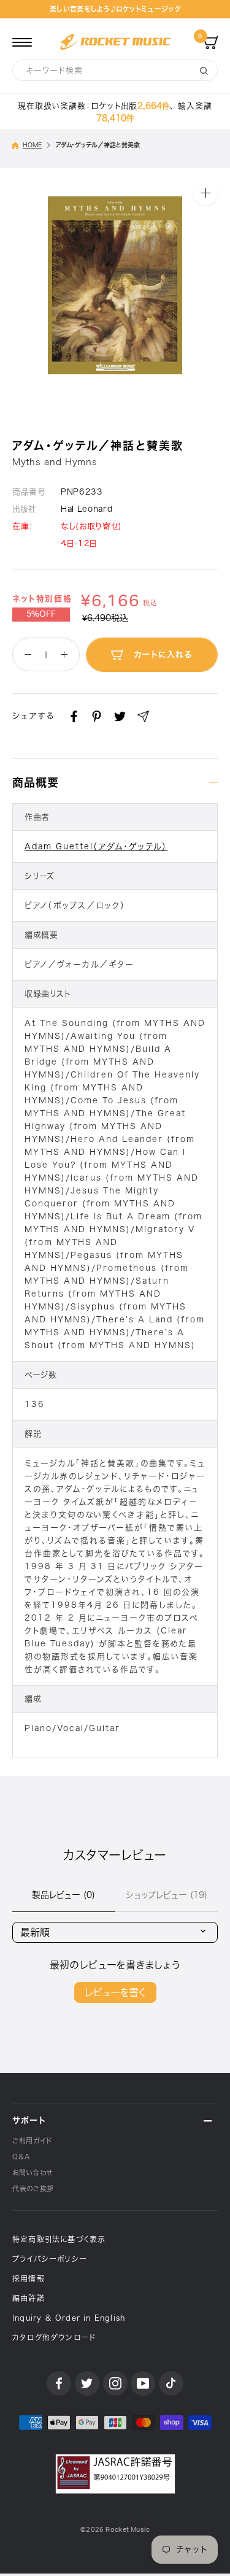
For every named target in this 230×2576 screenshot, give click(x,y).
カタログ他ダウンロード (54, 2337)
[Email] (143, 716)
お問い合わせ (33, 2173)
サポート (29, 2120)
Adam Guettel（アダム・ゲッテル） (96, 846)
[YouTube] (143, 2383)
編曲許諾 (29, 2298)
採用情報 (29, 2278)
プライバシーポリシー (50, 2259)
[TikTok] (171, 2383)
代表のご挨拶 (33, 2188)
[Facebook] (74, 716)
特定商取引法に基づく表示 (59, 2239)
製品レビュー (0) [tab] (63, 1895)
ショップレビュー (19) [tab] (167, 1895)
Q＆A (21, 2157)
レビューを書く (115, 1992)
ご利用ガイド (32, 2141)
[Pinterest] (97, 716)
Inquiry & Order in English (69, 2318)
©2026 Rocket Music (115, 2530)
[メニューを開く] (22, 42)
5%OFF (41, 614)
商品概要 (36, 782)
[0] (210, 42)
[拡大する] (205, 192)
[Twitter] (120, 716)
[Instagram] (115, 2383)
